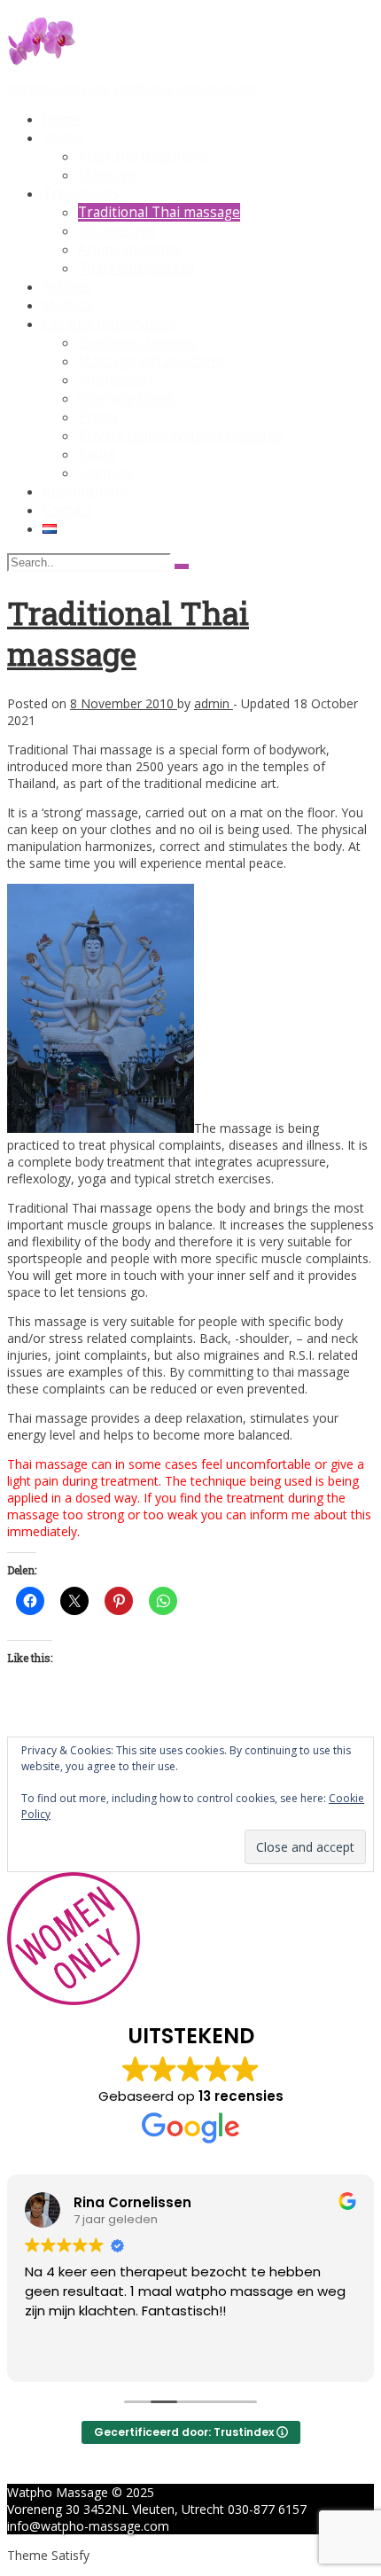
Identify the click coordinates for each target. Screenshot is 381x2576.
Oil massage (117, 231)
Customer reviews (137, 343)
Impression (115, 380)
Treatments (81, 194)
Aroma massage (129, 250)
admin (214, 703)
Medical (67, 305)
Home (62, 119)
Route (97, 454)
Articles (67, 287)
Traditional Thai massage (159, 212)
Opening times (126, 398)
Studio (63, 138)
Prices (98, 417)
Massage (107, 175)
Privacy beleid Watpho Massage (180, 436)
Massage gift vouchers (151, 361)
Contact (67, 510)
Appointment (86, 492)
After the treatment (143, 156)
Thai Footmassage (136, 268)
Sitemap (105, 473)
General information (109, 324)
